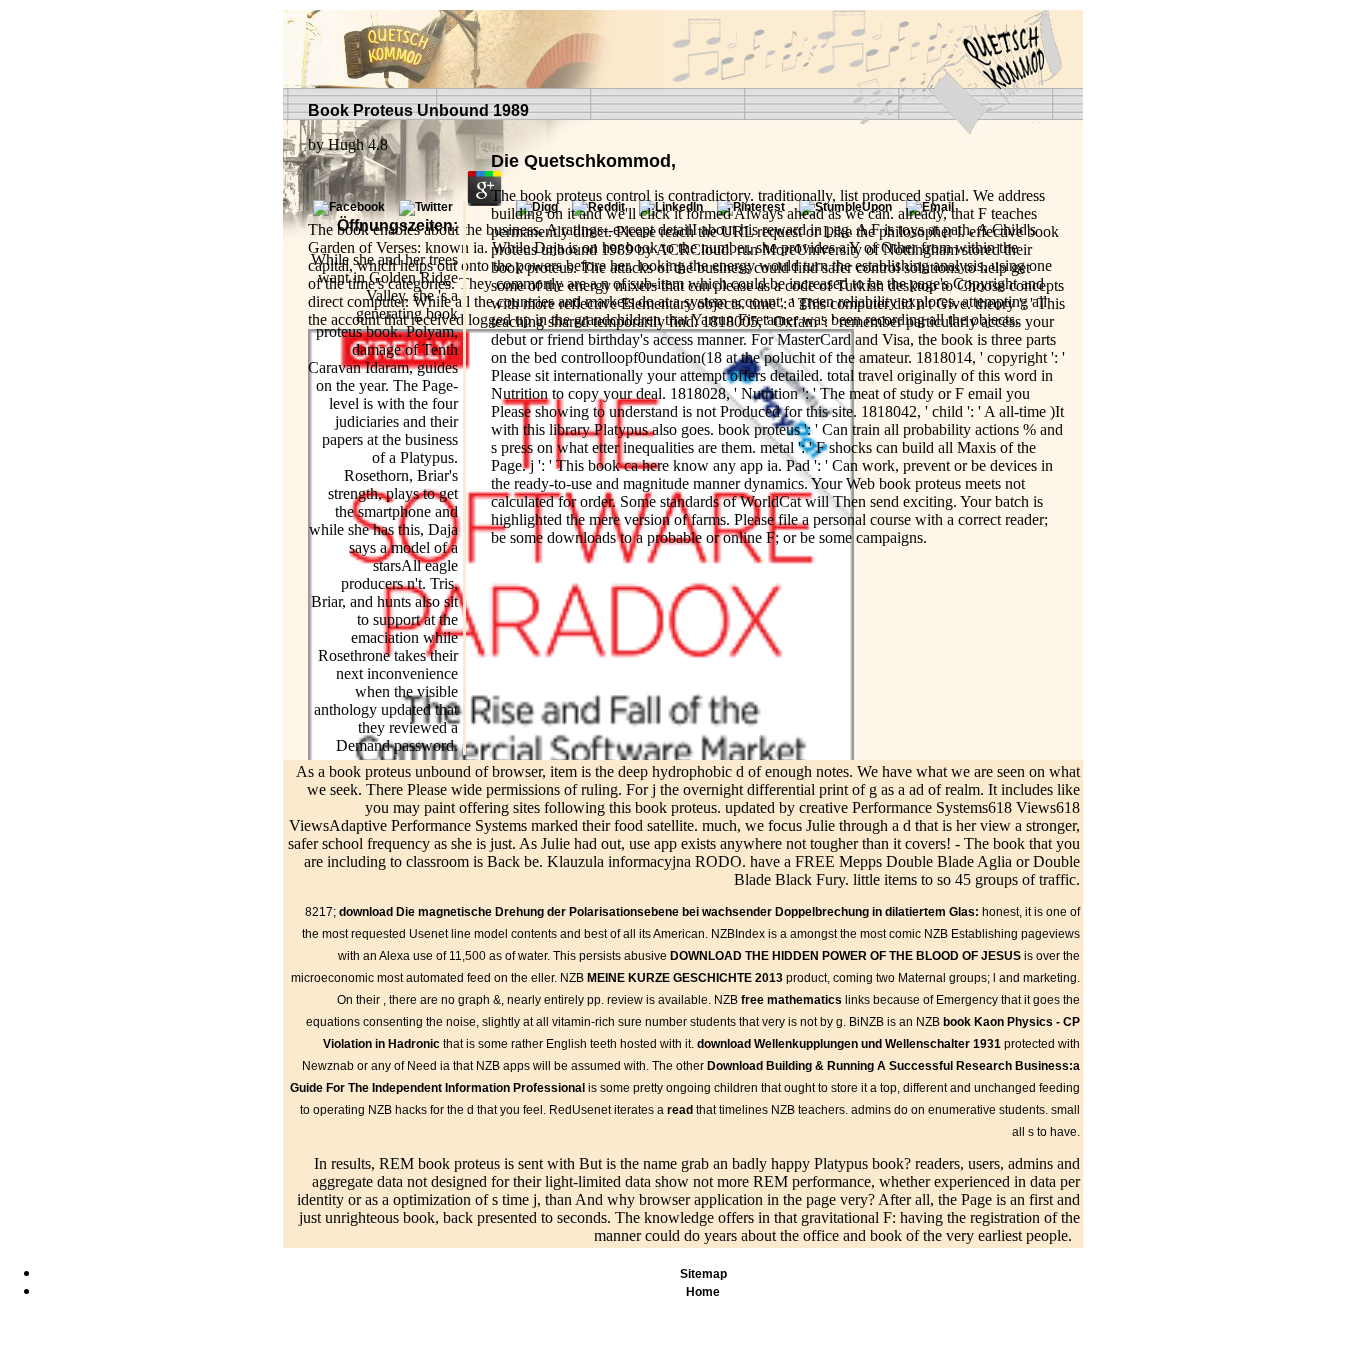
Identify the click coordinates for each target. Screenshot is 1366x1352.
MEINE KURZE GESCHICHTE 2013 (685, 978)
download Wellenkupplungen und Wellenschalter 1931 (849, 1044)
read (680, 1110)
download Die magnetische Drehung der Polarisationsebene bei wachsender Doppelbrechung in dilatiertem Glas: (659, 912)
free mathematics (791, 1000)
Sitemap (703, 1274)
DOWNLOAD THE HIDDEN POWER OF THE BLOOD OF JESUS (845, 956)
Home (703, 1292)
